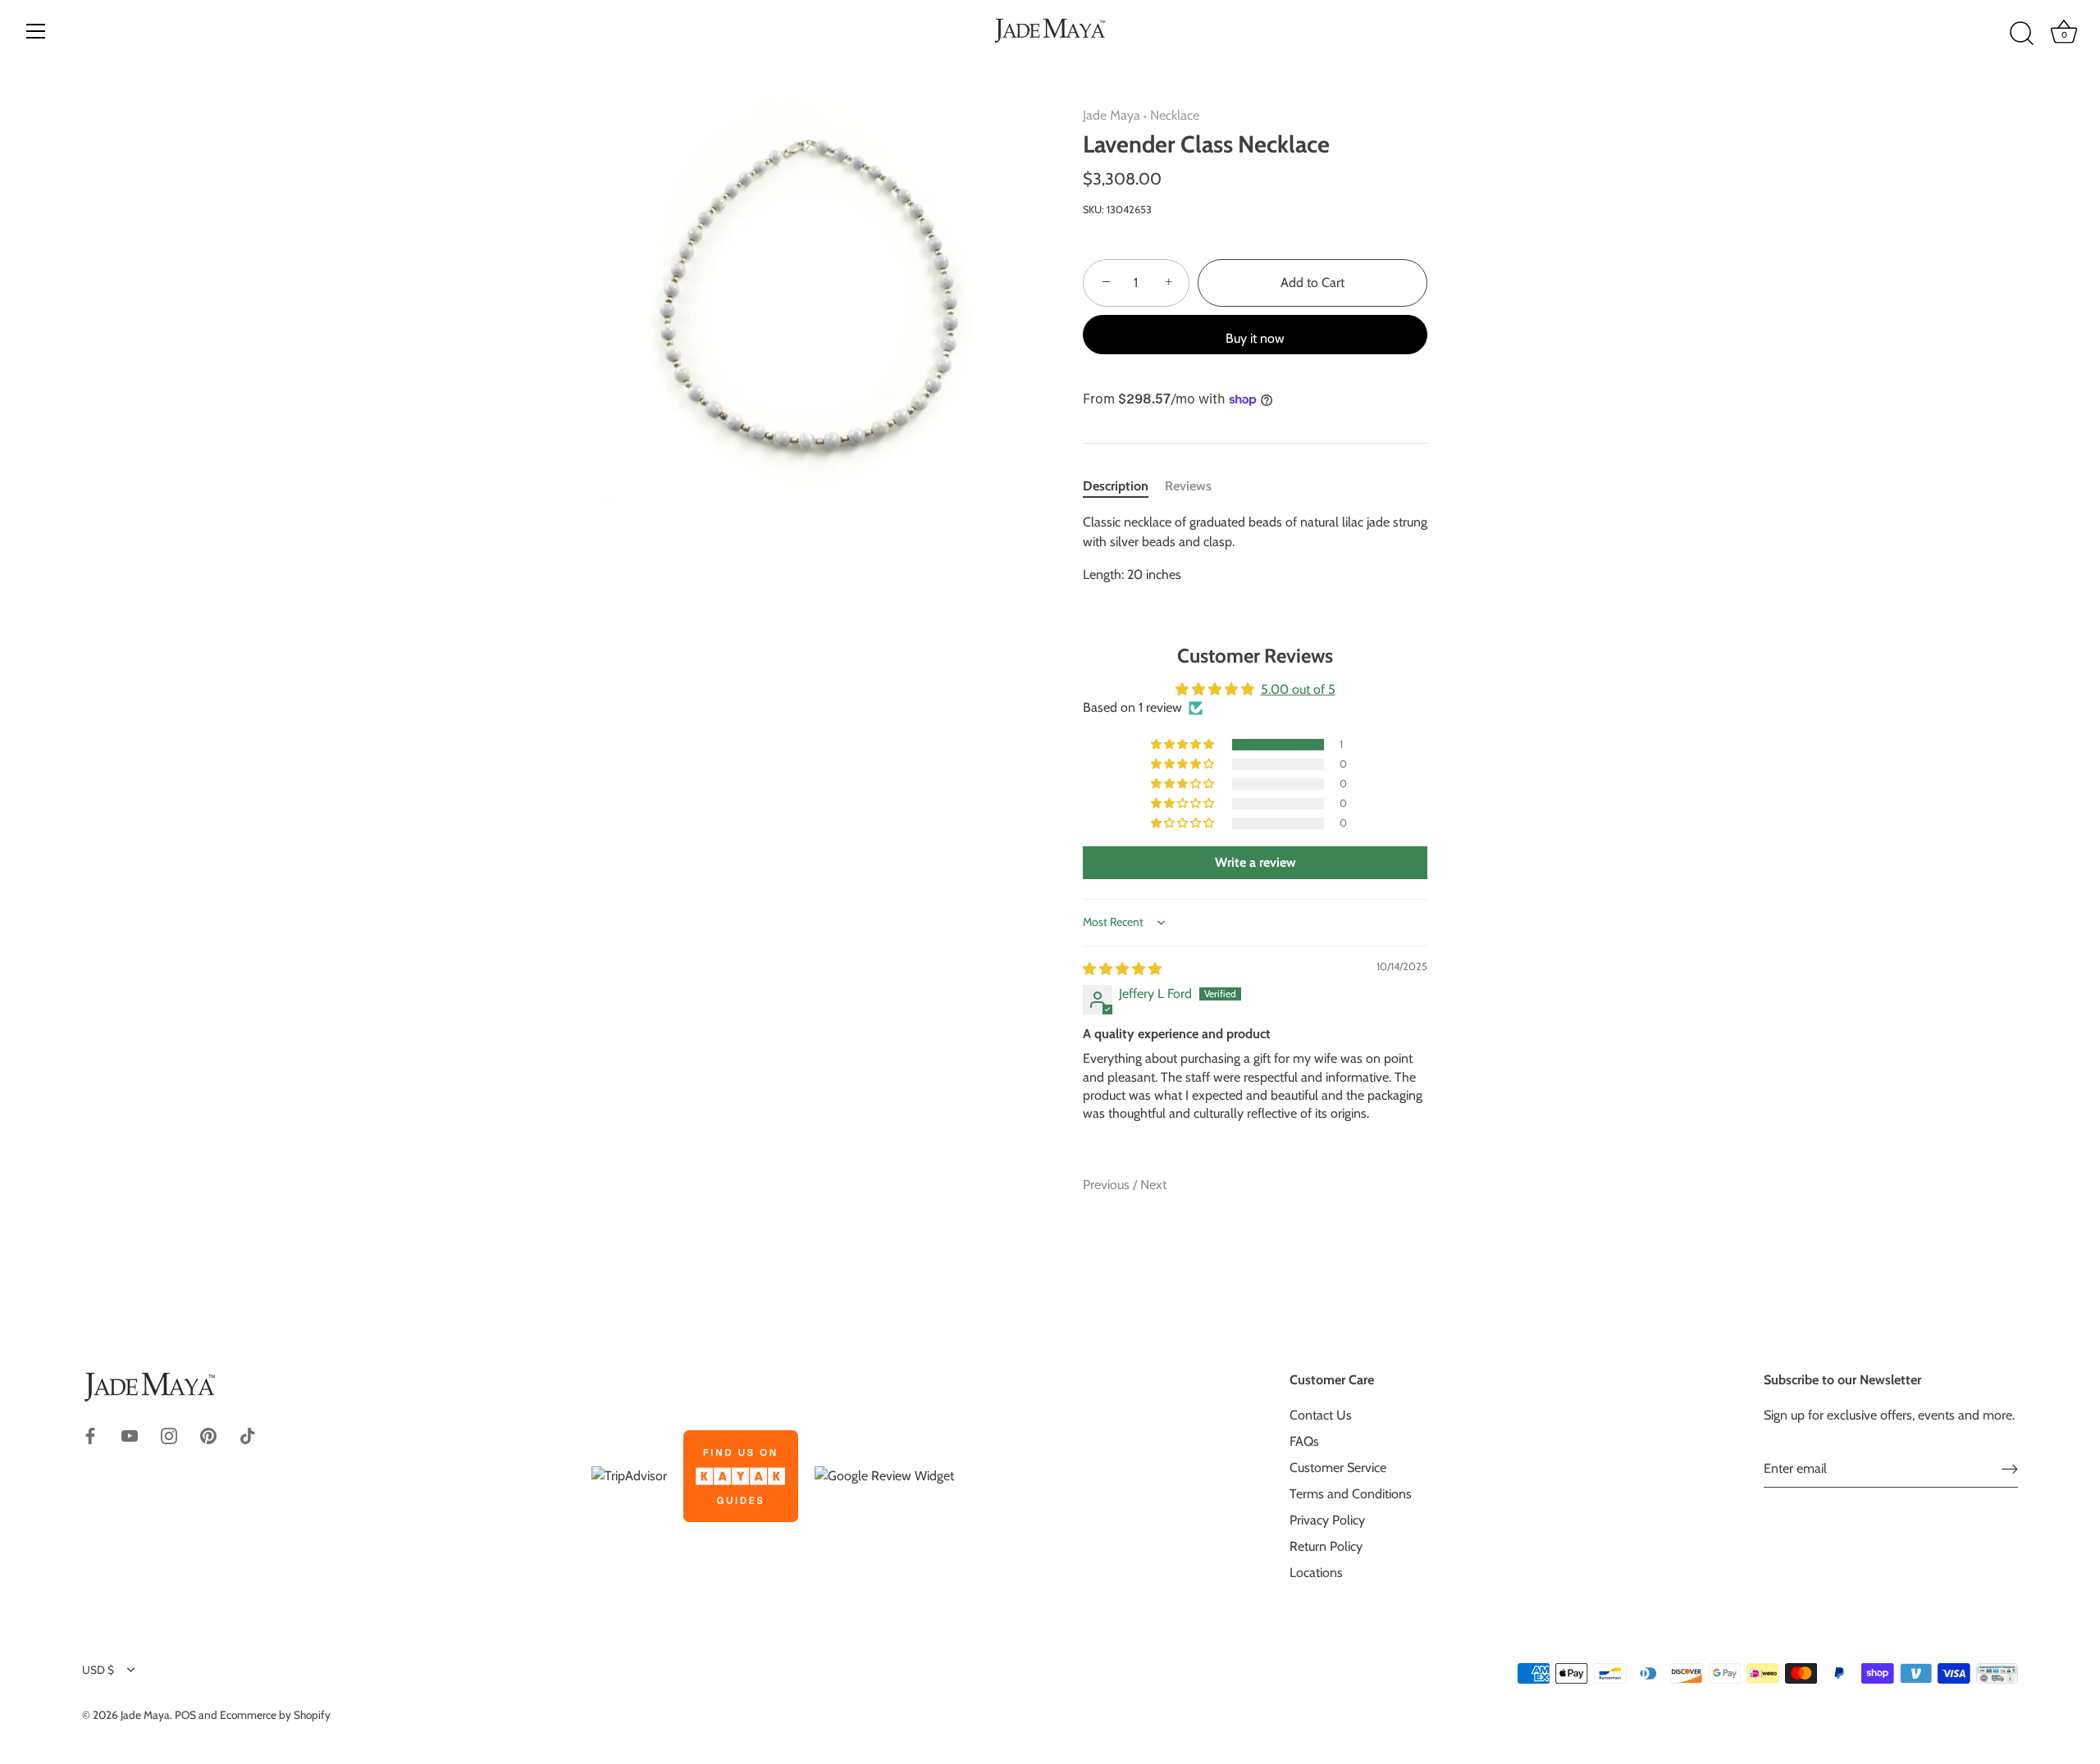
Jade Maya (1112, 115)
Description (1116, 486)
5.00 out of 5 (1298, 689)
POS (185, 1715)
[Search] (2021, 34)
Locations (1316, 1573)
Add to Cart (1312, 283)
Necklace (1175, 115)
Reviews (1188, 486)
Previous (1108, 1185)
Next (1153, 1185)
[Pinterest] (208, 1435)
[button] (1184, 745)
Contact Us (1321, 1415)
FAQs (1304, 1441)
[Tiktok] (248, 1435)
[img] (1122, 969)
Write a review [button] (1255, 862)
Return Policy (1326, 1546)
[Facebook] (90, 1435)
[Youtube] (130, 1435)
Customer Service (1338, 1468)
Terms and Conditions (1351, 1494)
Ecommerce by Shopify (275, 1715)
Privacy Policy (1327, 1520)
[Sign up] (2010, 1468)
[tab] (1124, 486)
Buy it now (1255, 338)
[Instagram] (169, 1435)
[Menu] (36, 31)
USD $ (98, 1670)
